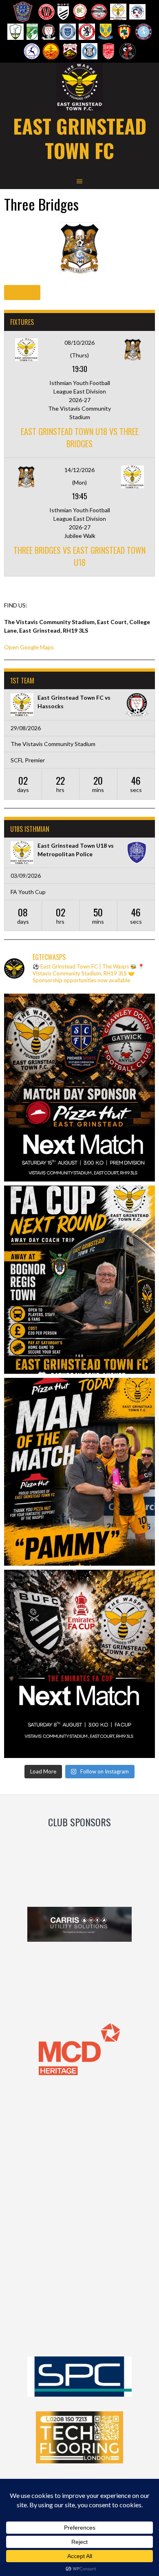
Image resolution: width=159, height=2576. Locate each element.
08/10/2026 (79, 343)
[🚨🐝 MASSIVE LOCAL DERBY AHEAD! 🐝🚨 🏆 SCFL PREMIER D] (79, 1088)
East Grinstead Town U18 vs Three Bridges (80, 437)
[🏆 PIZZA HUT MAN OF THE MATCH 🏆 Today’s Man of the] (79, 1472)
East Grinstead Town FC (80, 138)
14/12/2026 (79, 470)
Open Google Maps (29, 647)
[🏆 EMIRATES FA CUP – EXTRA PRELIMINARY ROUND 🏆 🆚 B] (79, 1664)
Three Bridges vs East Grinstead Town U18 (79, 556)
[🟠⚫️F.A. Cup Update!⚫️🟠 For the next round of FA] (79, 1280)
